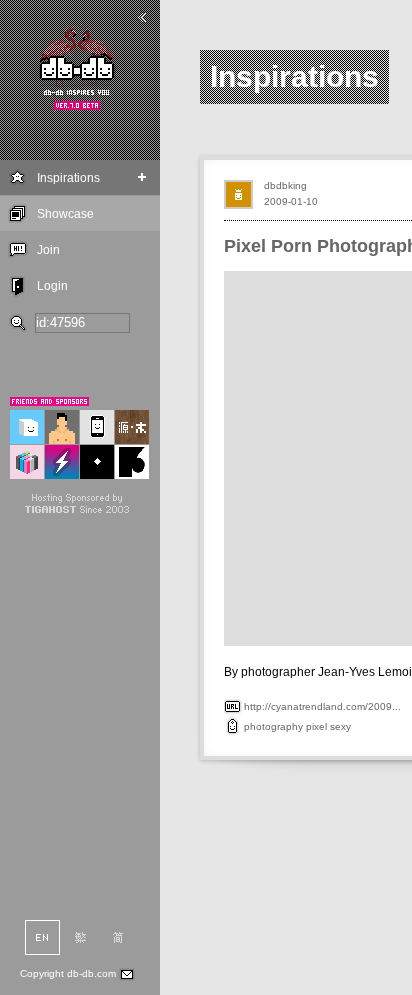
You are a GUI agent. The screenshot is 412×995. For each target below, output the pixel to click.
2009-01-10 (291, 201)
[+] (142, 177)
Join (48, 250)
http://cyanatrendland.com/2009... (322, 706)
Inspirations (68, 178)
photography (273, 726)
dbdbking (285, 185)
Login (52, 286)
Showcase (65, 214)
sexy (340, 726)
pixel (316, 726)
